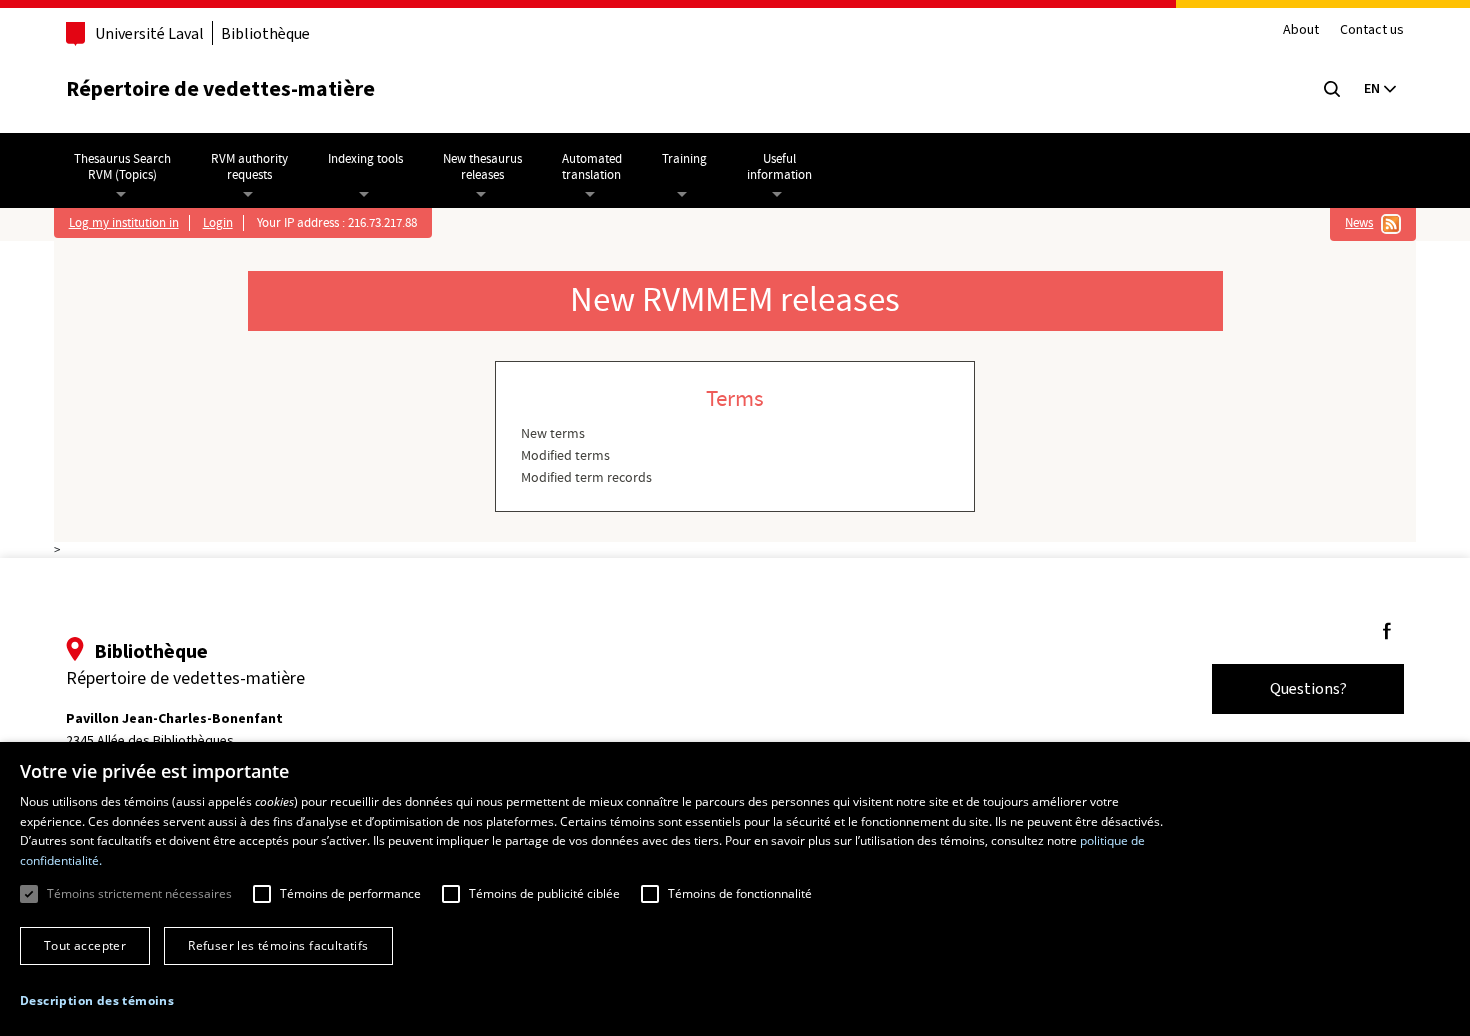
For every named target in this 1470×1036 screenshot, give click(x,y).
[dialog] (735, 889)
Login (218, 223)
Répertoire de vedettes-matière (220, 88)
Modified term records (586, 478)
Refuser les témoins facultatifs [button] (278, 945)
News (1359, 223)
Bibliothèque (265, 33)
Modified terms (565, 456)
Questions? (1308, 688)
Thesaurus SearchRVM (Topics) (122, 167)
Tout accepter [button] (85, 945)
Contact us (1372, 30)
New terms (553, 434)
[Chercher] (1332, 89)
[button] (97, 1001)
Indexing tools (365, 159)
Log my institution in (124, 223)
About (1301, 30)
